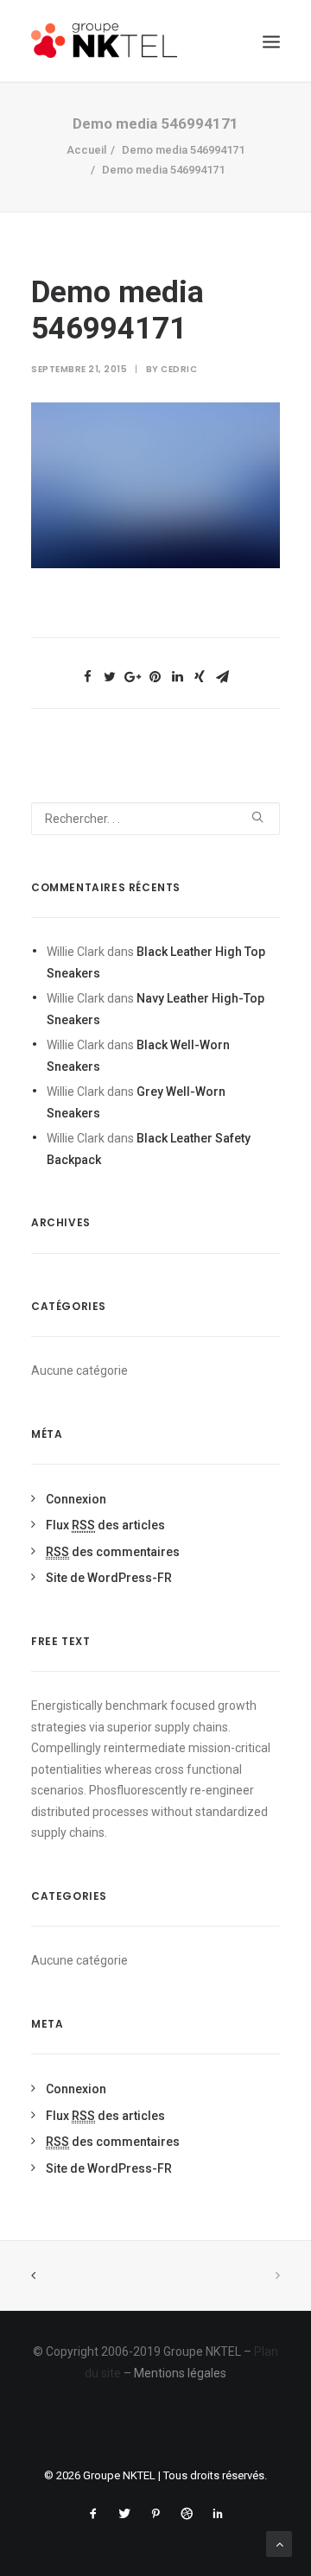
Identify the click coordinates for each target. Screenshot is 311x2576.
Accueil (86, 150)
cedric (179, 369)
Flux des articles (105, 1525)
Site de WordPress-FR (109, 1578)
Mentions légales (180, 2373)
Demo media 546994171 (183, 150)
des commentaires (113, 1552)
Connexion (76, 1499)
